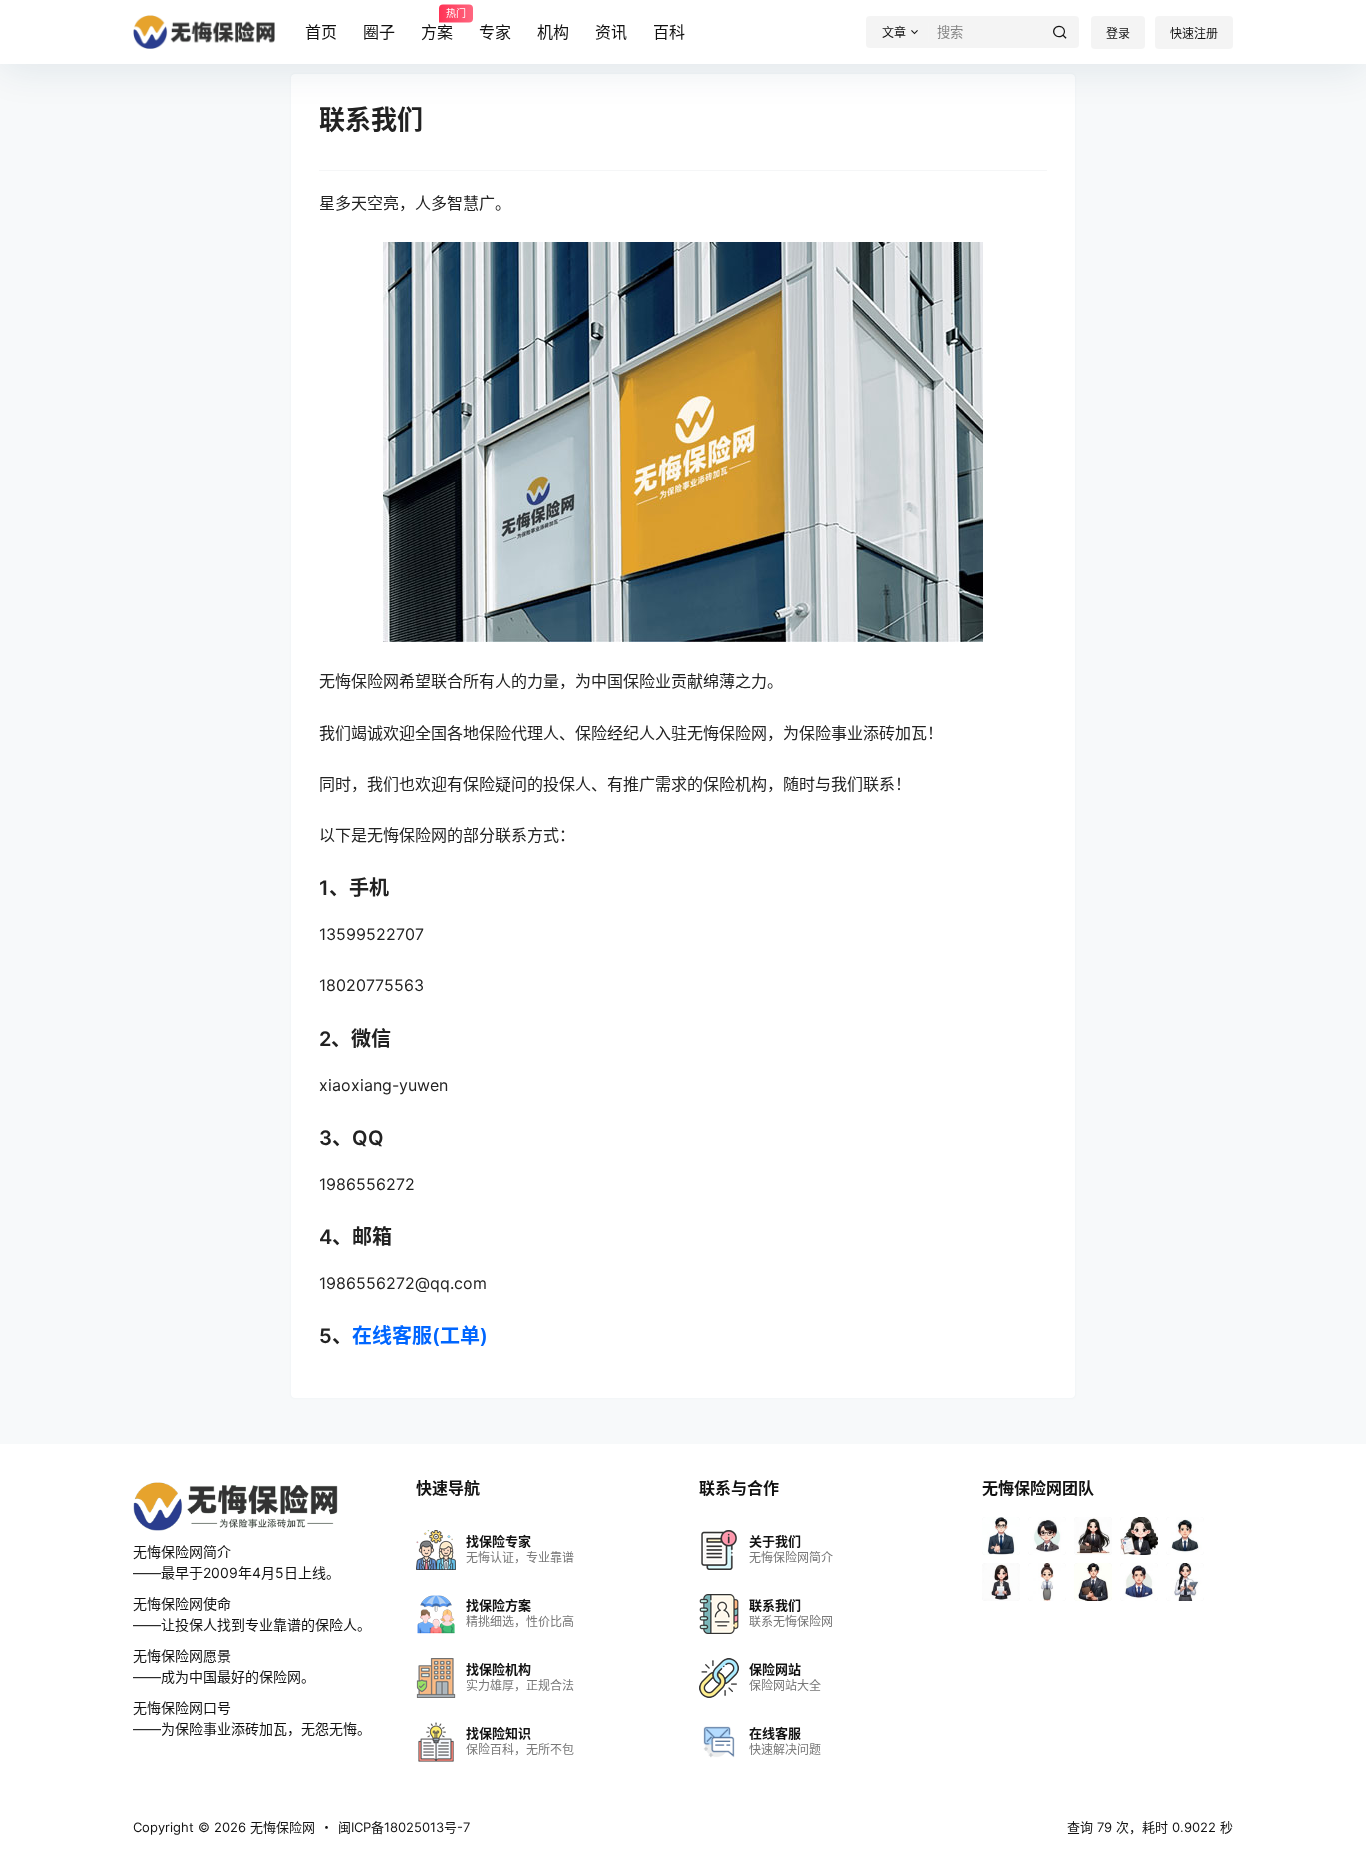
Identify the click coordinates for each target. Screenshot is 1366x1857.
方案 (437, 25)
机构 (553, 32)
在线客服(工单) (420, 1336)
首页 (321, 32)
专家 (495, 32)
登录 (1118, 33)
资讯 (611, 32)
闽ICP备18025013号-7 (404, 1827)
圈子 (379, 32)
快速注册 (1194, 33)
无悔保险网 (280, 1827)
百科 (669, 32)
